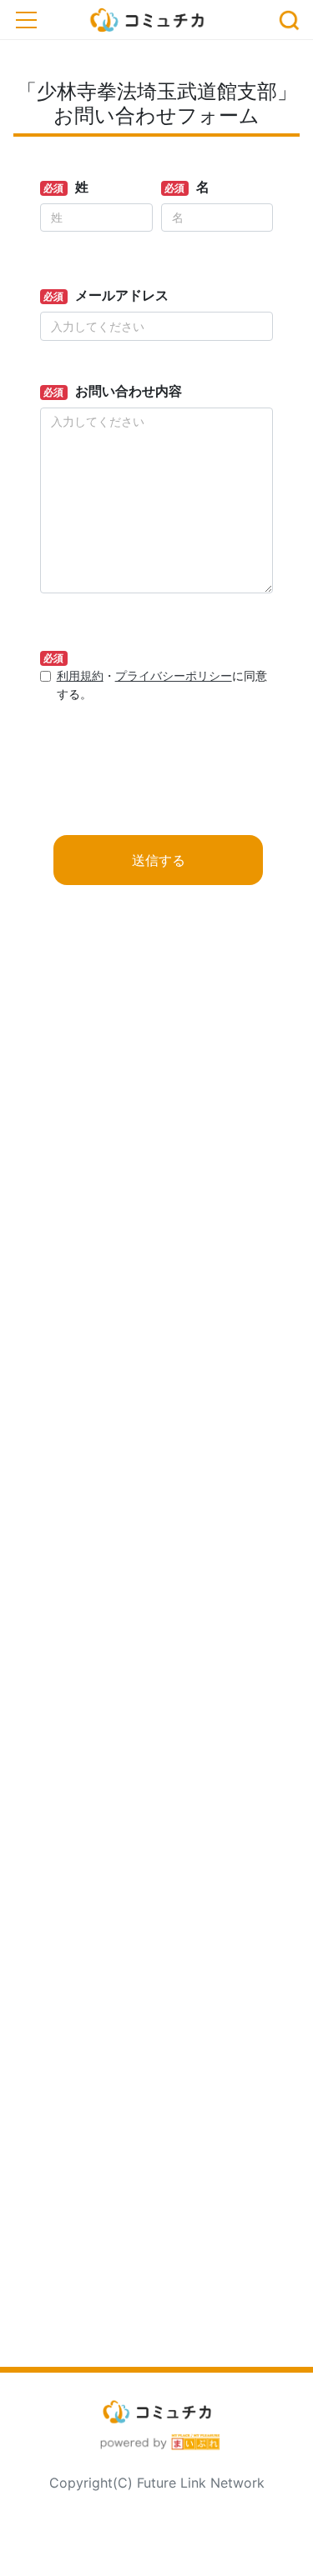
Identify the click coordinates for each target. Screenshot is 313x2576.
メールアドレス (122, 295)
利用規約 (80, 675)
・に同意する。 (162, 685)
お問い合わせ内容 (129, 391)
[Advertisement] (156, 1653)
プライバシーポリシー (174, 675)
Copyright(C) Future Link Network (157, 2483)
